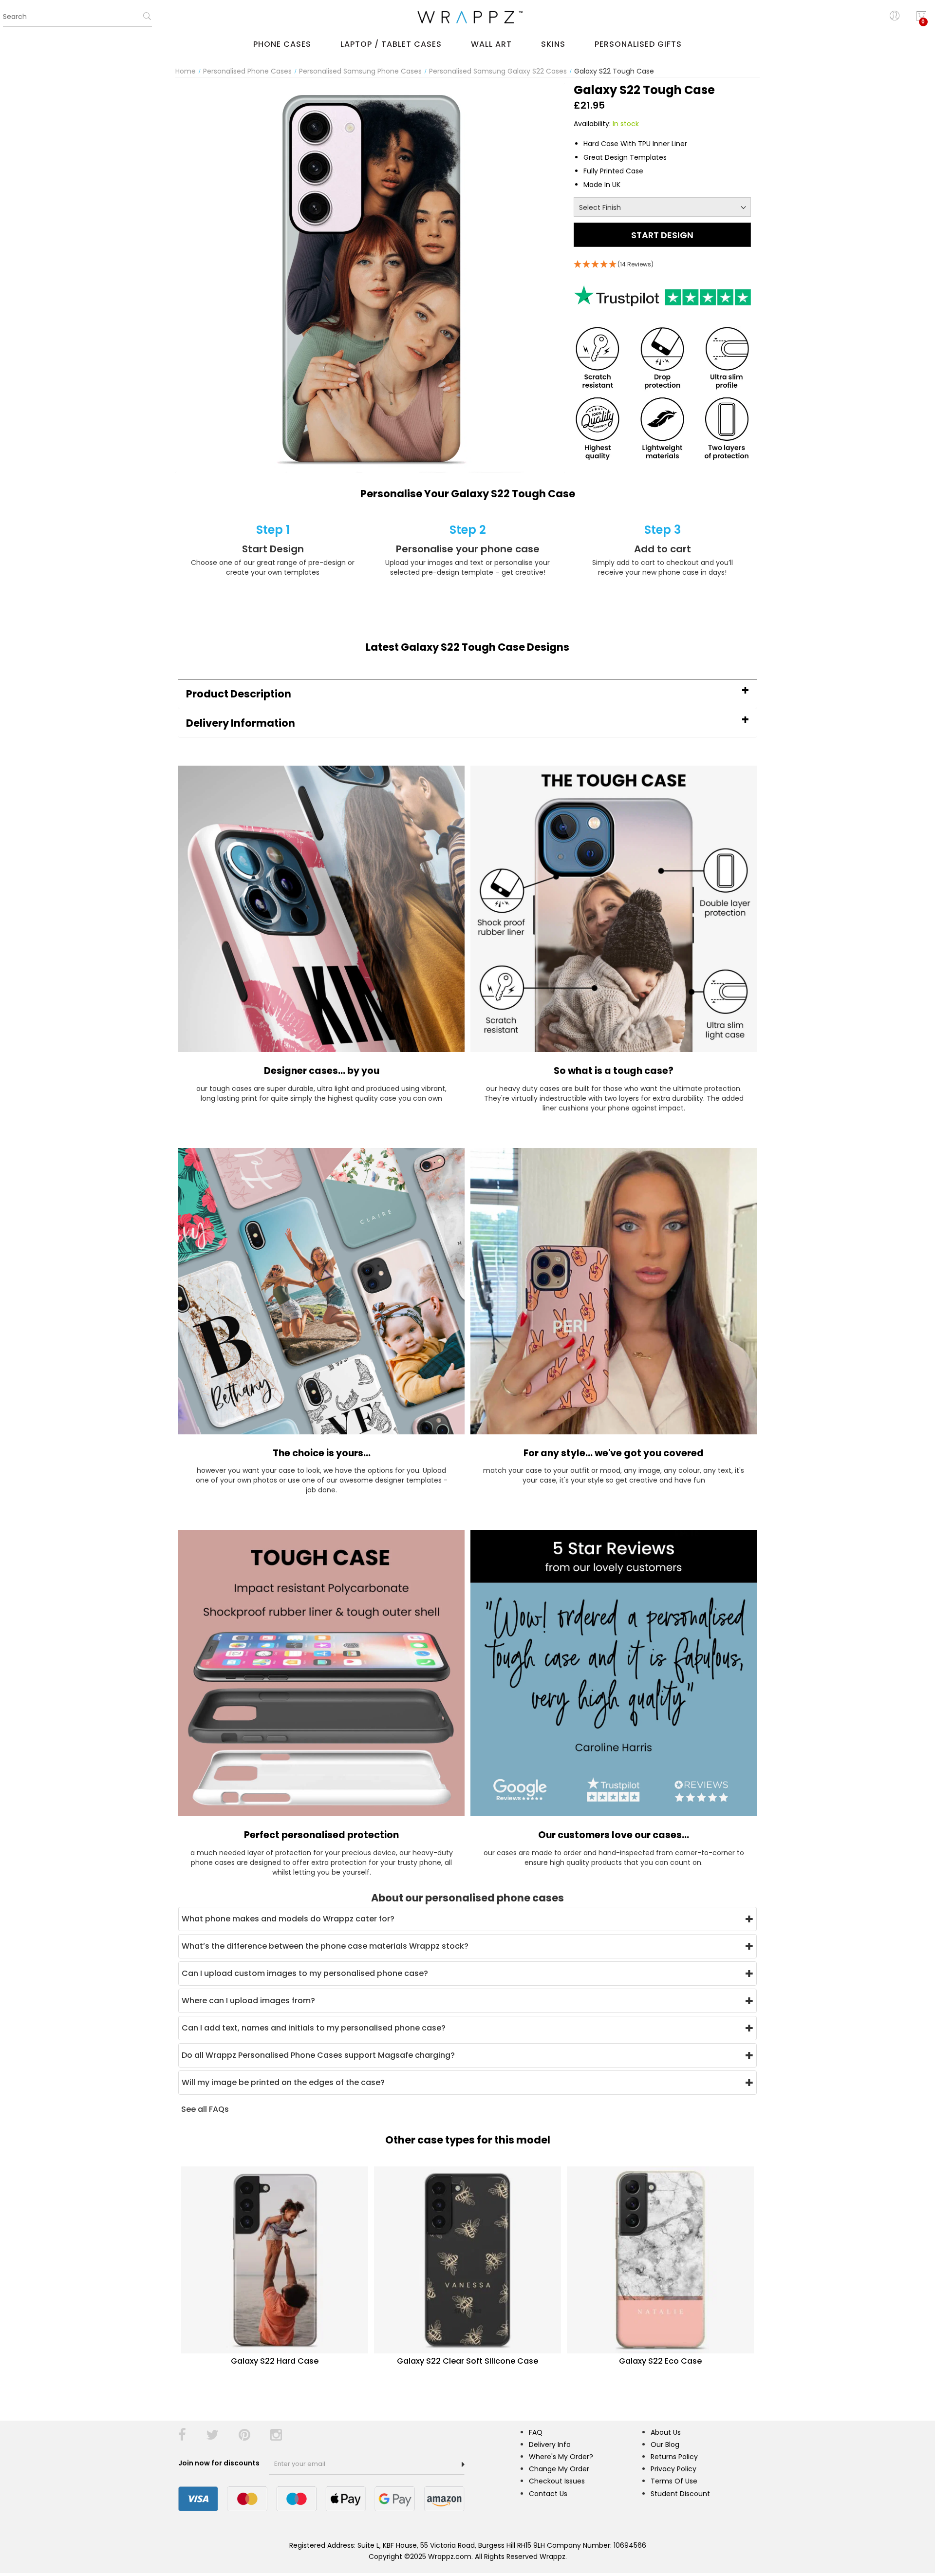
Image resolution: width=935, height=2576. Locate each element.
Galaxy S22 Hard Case (275, 2361)
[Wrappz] (467, 17)
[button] (467, 694)
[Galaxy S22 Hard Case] (275, 2259)
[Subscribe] (463, 2464)
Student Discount (680, 2494)
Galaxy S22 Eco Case (660, 2361)
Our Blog (665, 2444)
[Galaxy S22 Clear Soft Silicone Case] (467, 2259)
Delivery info (550, 2444)
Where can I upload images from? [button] (248, 2001)
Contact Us (548, 2494)
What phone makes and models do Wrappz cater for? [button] (288, 1919)
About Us (666, 2432)
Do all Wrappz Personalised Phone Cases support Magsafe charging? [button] (318, 2055)
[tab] (467, 694)
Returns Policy (674, 2457)
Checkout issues (557, 2481)
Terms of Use (674, 2481)
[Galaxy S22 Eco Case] (660, 2259)
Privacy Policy (673, 2469)
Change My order (559, 2469)
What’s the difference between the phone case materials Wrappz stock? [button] (325, 1946)
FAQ (536, 2432)
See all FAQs (205, 2109)
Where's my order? (561, 2457)
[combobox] (77, 17)
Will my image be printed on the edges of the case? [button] (283, 2082)
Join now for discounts (220, 2463)
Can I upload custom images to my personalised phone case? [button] (305, 1973)
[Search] (147, 19)
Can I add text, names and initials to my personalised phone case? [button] (314, 2028)
